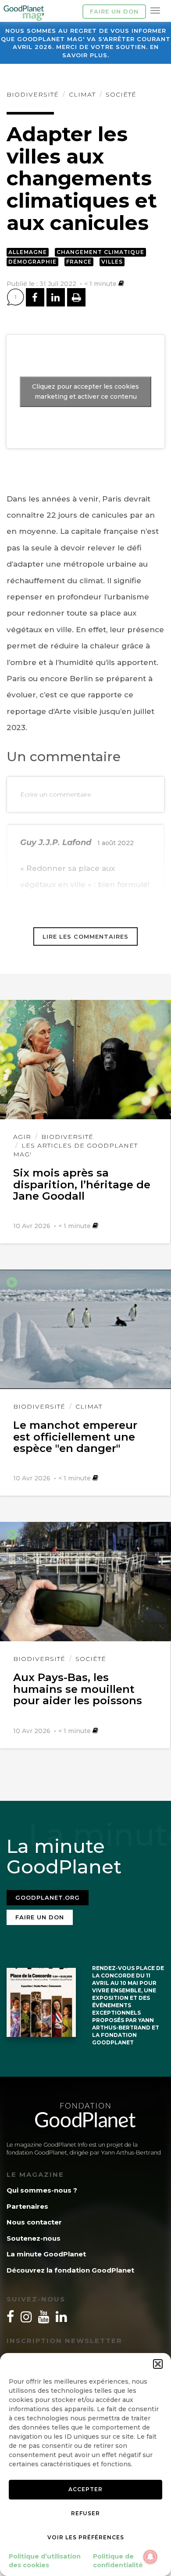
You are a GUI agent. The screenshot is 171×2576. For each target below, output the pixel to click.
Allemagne (28, 252)
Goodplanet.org (48, 1897)
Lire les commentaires (85, 936)
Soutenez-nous (34, 2238)
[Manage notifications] (150, 2557)
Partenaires (27, 2206)
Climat (82, 94)
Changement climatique (100, 252)
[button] (158, 2364)
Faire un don (114, 11)
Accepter (85, 2489)
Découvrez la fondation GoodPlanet (70, 2270)
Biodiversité (33, 94)
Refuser (85, 2513)
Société (121, 94)
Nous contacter (34, 2222)
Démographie (32, 262)
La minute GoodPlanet (46, 2254)
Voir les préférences (86, 2537)
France (79, 262)
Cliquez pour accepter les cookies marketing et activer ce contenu (85, 392)
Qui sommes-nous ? (42, 2190)
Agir (22, 1137)
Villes (112, 262)
